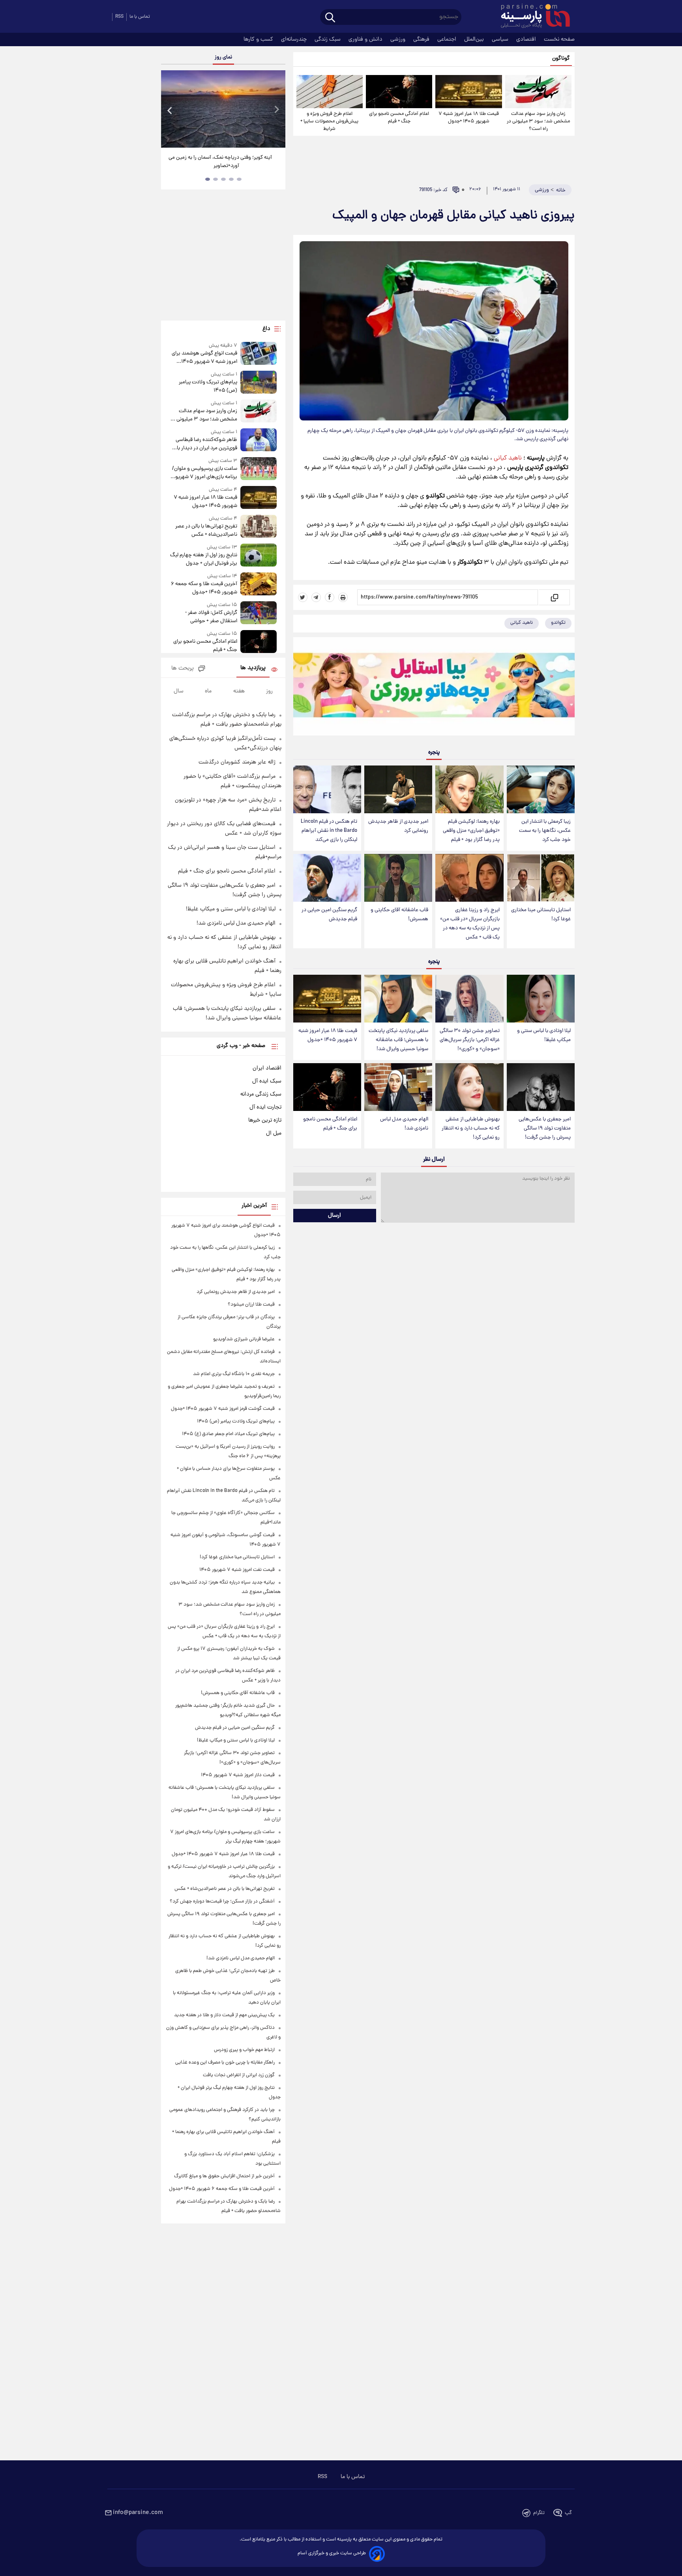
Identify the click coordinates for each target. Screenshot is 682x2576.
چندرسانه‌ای (295, 39)
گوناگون (561, 59)
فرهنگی (422, 39)
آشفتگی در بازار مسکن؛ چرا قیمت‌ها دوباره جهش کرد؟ (222, 1902)
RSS (119, 17)
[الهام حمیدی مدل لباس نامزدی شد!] (398, 1087)
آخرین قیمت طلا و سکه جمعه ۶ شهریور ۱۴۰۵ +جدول (204, 588)
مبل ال (274, 1133)
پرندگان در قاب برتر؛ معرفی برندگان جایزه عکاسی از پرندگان (220, 162)
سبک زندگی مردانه (261, 1094)
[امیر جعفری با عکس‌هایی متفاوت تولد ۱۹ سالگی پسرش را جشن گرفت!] (541, 1087)
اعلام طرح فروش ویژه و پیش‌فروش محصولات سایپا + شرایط (329, 121)
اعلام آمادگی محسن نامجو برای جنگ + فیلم (399, 118)
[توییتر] (303, 597)
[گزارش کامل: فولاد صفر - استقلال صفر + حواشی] (259, 613)
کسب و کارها (259, 39)
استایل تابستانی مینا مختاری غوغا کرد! (541, 915)
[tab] (239, 179)
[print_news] (343, 597)
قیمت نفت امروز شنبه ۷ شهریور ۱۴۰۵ (237, 1570)
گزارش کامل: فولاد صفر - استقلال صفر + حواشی (211, 617)
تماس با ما (140, 17)
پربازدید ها (253, 668)
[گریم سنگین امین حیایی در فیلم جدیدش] (327, 878)
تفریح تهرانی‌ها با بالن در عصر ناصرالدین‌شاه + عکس (206, 531)
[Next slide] (276, 110)
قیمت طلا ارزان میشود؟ (251, 1305)
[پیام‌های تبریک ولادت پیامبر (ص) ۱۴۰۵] (259, 383)
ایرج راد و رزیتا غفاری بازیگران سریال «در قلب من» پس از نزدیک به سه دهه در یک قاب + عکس (470, 924)
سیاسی (501, 39)
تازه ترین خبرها (265, 1120)
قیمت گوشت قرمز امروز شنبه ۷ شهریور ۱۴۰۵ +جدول (223, 1409)
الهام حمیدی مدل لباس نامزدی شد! (404, 1124)
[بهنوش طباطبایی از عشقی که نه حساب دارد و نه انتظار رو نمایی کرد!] (469, 1087)
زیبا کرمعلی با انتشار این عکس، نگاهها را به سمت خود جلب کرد (545, 831)
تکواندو (558, 623)
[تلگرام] (316, 597)
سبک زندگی (328, 39)
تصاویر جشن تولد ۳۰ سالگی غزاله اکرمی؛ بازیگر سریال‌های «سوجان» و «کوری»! (470, 1040)
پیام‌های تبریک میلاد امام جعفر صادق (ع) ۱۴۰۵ (228, 1434)
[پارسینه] (531, 17)
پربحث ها (183, 669)
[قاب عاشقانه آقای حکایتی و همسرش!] (398, 878)
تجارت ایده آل (265, 1107)
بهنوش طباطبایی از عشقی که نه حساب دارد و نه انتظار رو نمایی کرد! (471, 1129)
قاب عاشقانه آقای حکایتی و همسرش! (399, 915)
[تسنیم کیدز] (434, 688)
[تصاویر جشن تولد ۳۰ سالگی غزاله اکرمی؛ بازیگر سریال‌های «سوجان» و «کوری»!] (469, 999)
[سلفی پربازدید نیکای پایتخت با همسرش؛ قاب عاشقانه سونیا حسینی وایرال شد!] (398, 999)
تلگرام (539, 2513)
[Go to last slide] (170, 110)
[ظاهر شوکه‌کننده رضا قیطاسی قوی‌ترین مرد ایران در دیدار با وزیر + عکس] (259, 440)
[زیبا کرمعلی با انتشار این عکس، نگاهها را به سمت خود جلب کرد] (541, 789)
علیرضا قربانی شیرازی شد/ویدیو (244, 1339)
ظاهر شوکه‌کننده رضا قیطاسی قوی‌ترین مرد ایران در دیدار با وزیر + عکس (206, 444)
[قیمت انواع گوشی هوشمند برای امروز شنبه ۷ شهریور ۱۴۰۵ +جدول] (259, 354)
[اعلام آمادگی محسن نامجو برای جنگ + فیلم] (399, 92)
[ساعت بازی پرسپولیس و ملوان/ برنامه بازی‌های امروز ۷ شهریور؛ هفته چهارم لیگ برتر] (259, 469)
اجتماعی (448, 39)
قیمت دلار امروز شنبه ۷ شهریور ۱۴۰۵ (238, 1775)
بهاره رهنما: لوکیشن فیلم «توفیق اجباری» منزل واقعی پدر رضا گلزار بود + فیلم (471, 831)
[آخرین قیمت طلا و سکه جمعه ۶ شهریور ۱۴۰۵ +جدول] (259, 584)
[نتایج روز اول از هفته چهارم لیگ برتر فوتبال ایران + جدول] (259, 556)
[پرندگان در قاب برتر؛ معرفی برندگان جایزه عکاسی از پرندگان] (223, 109)
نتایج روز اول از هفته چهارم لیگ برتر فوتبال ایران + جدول (203, 559)
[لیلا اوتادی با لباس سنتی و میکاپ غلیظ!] (541, 999)
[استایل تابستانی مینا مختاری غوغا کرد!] (541, 878)
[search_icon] (330, 18)
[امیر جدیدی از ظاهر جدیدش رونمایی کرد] (398, 789)
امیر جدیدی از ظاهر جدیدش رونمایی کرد (398, 826)
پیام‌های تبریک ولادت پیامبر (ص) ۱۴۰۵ (208, 386)
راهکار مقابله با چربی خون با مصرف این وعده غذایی (225, 2063)
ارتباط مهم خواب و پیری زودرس (244, 2050)
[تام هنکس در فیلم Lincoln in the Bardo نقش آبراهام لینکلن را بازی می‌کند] (327, 789)
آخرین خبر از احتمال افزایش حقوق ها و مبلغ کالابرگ (224, 2176)
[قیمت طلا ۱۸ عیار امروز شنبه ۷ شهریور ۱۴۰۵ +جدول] (468, 92)
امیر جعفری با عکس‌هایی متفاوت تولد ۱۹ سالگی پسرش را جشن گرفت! (545, 1129)
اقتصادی (527, 39)
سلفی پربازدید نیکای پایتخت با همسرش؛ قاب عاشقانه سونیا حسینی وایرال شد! (398, 1040)
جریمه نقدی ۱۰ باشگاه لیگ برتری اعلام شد (234, 1374)
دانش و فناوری (366, 39)
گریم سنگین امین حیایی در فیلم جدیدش (329, 915)
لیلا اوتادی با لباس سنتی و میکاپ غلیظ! (544, 1036)
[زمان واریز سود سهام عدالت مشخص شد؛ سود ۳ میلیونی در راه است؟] (538, 92)
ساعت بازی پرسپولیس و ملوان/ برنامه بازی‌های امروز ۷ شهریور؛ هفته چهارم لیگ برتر (204, 473)
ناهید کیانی (508, 458)
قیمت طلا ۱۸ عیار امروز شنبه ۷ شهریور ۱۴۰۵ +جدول (469, 118)
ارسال (334, 1216)
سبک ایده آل (267, 1081)
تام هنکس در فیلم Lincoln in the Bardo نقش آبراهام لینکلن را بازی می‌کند (329, 831)
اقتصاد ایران (267, 1068)
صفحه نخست (559, 39)
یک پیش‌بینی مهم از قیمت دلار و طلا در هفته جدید (224, 2015)
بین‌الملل (475, 39)
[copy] (554, 597)
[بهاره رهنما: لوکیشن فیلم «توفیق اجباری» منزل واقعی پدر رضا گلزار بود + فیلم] (469, 789)
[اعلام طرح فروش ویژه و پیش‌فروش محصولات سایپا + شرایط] (330, 92)
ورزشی (399, 39)
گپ (568, 2513)
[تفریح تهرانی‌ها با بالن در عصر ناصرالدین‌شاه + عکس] (259, 527)
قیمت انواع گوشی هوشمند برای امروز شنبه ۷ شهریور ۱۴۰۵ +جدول (204, 358)
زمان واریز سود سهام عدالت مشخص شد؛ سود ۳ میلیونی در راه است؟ (538, 121)
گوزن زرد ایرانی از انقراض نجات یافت (239, 2075)
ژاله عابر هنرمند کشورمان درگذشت (237, 762)
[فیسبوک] (330, 597)
